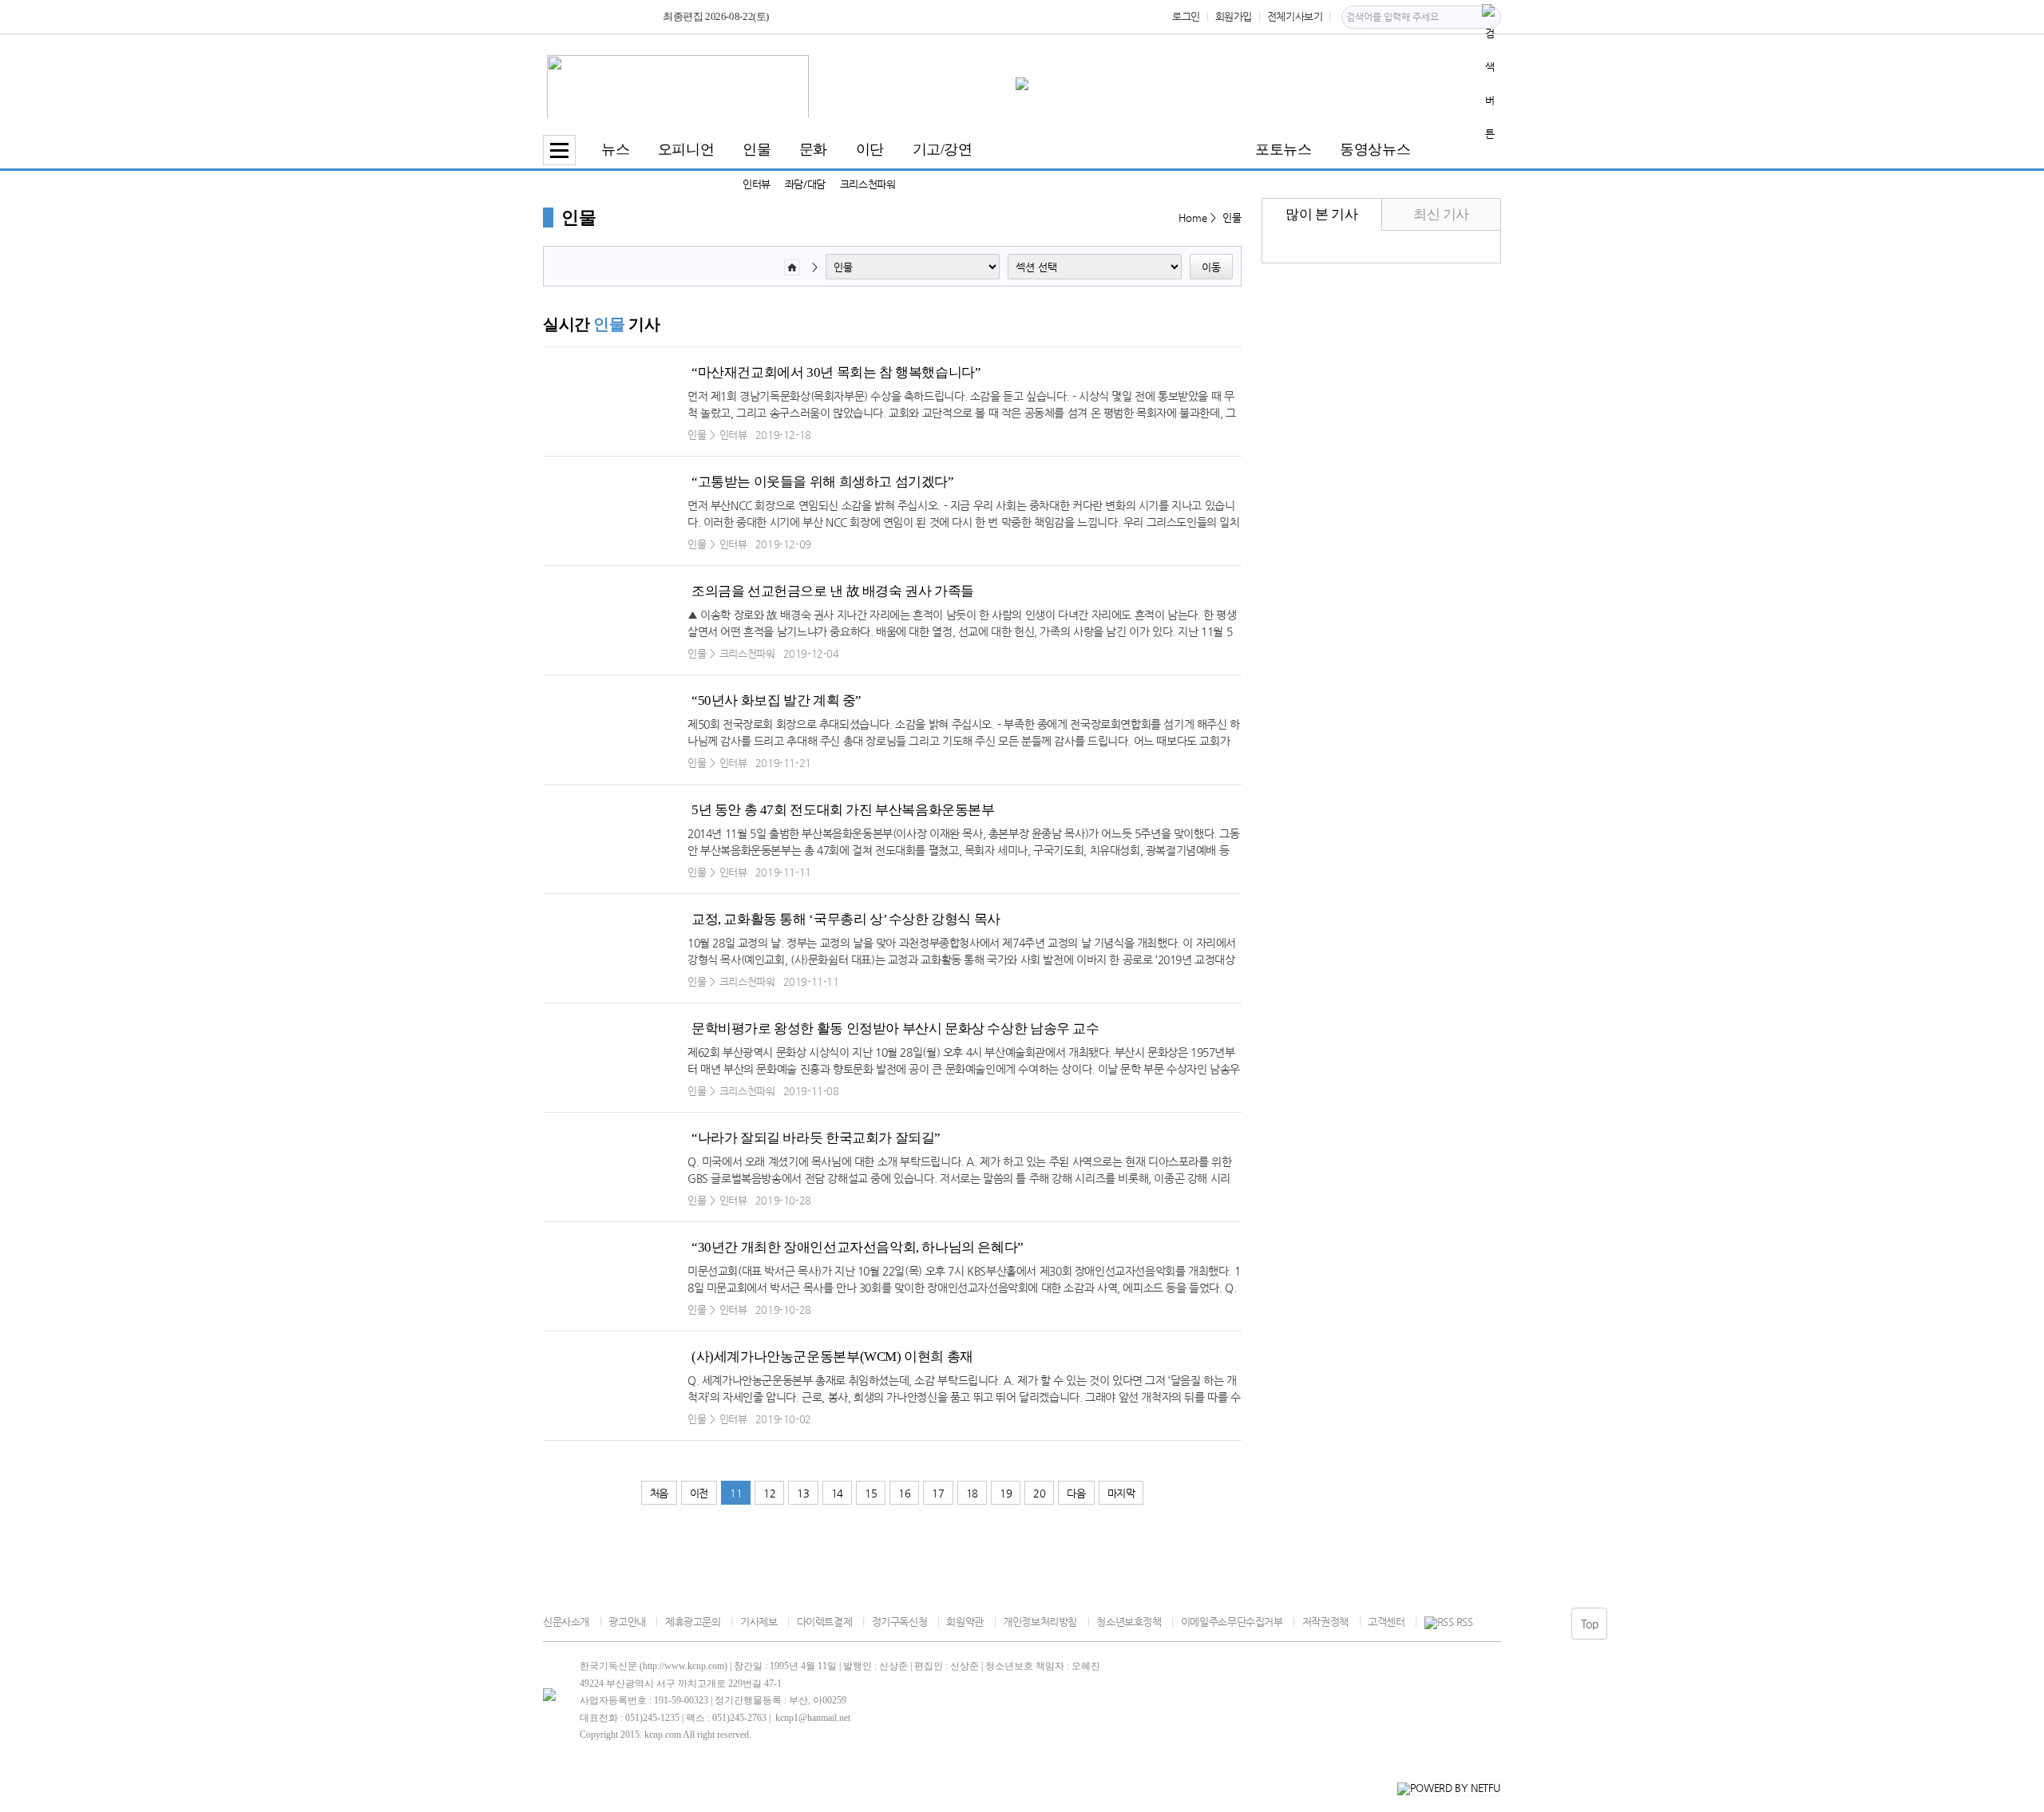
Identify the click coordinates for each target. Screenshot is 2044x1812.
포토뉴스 (1283, 149)
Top (1590, 1624)
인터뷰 (757, 184)
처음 (659, 1493)
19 (1006, 1493)
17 (938, 1493)
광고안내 (627, 1622)
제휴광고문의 (693, 1622)
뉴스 (615, 149)
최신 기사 (1441, 214)
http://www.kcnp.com (683, 1666)
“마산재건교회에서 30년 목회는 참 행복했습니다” (836, 372)
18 (972, 1493)
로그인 (1186, 16)
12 (769, 1493)
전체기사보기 (1295, 16)
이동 (1211, 267)
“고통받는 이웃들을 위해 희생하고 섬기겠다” (823, 482)
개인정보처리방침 (1040, 1622)
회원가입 (1234, 16)
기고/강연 (943, 149)
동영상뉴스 (1375, 149)
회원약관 (965, 1622)
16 (904, 1493)
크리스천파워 (868, 184)
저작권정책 (1325, 1622)
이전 (699, 1493)
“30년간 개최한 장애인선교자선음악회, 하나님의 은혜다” (858, 1247)
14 (837, 1493)
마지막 (1121, 1493)
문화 (813, 149)
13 (803, 1493)
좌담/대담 (805, 184)
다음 (1076, 1493)
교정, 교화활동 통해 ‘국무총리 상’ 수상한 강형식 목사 (846, 919)
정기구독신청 (899, 1622)
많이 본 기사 (1321, 214)
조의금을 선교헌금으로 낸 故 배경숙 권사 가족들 (833, 591)
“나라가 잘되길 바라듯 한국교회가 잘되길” (816, 1138)
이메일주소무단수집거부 (1232, 1622)
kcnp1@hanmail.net (813, 1718)
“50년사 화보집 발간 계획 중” (776, 700)
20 (1039, 1493)
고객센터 (1386, 1622)
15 (871, 1493)
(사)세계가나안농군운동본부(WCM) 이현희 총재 (832, 1357)
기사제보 (759, 1622)
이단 (870, 149)
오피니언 (686, 149)
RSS (1464, 1622)
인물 (757, 149)
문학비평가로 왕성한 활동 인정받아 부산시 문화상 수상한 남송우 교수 (895, 1029)
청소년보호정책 (1129, 1622)
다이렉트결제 (824, 1622)
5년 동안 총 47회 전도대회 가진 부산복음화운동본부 (843, 810)
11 (736, 1493)
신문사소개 (566, 1622)
